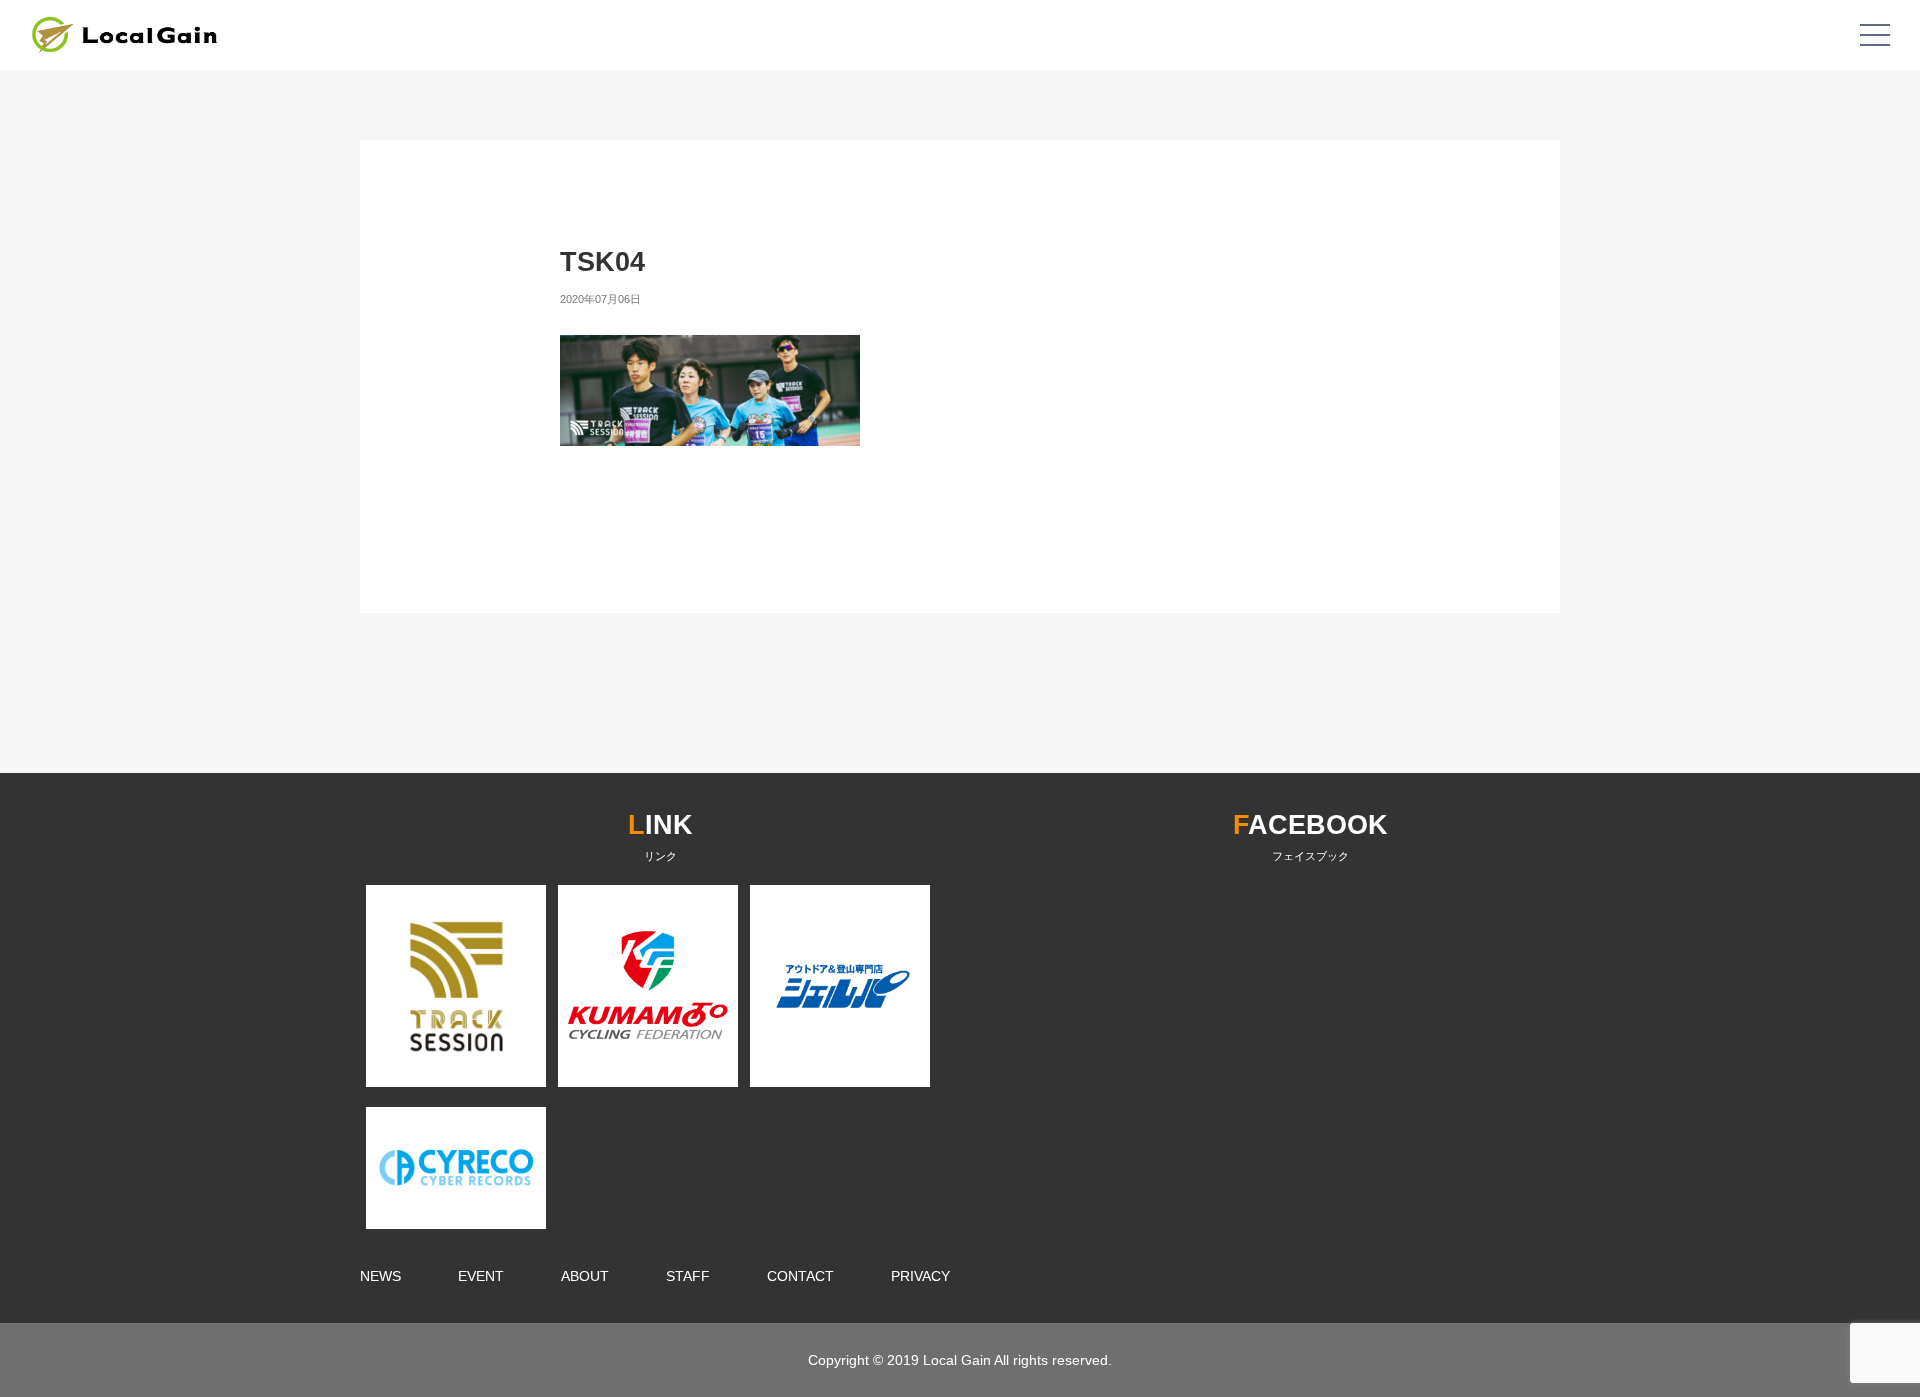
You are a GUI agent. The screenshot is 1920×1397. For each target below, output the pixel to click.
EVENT (481, 1276)
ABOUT (585, 1276)
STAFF (688, 1276)
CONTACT (800, 1276)
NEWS (380, 1276)
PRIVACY (920, 1276)
